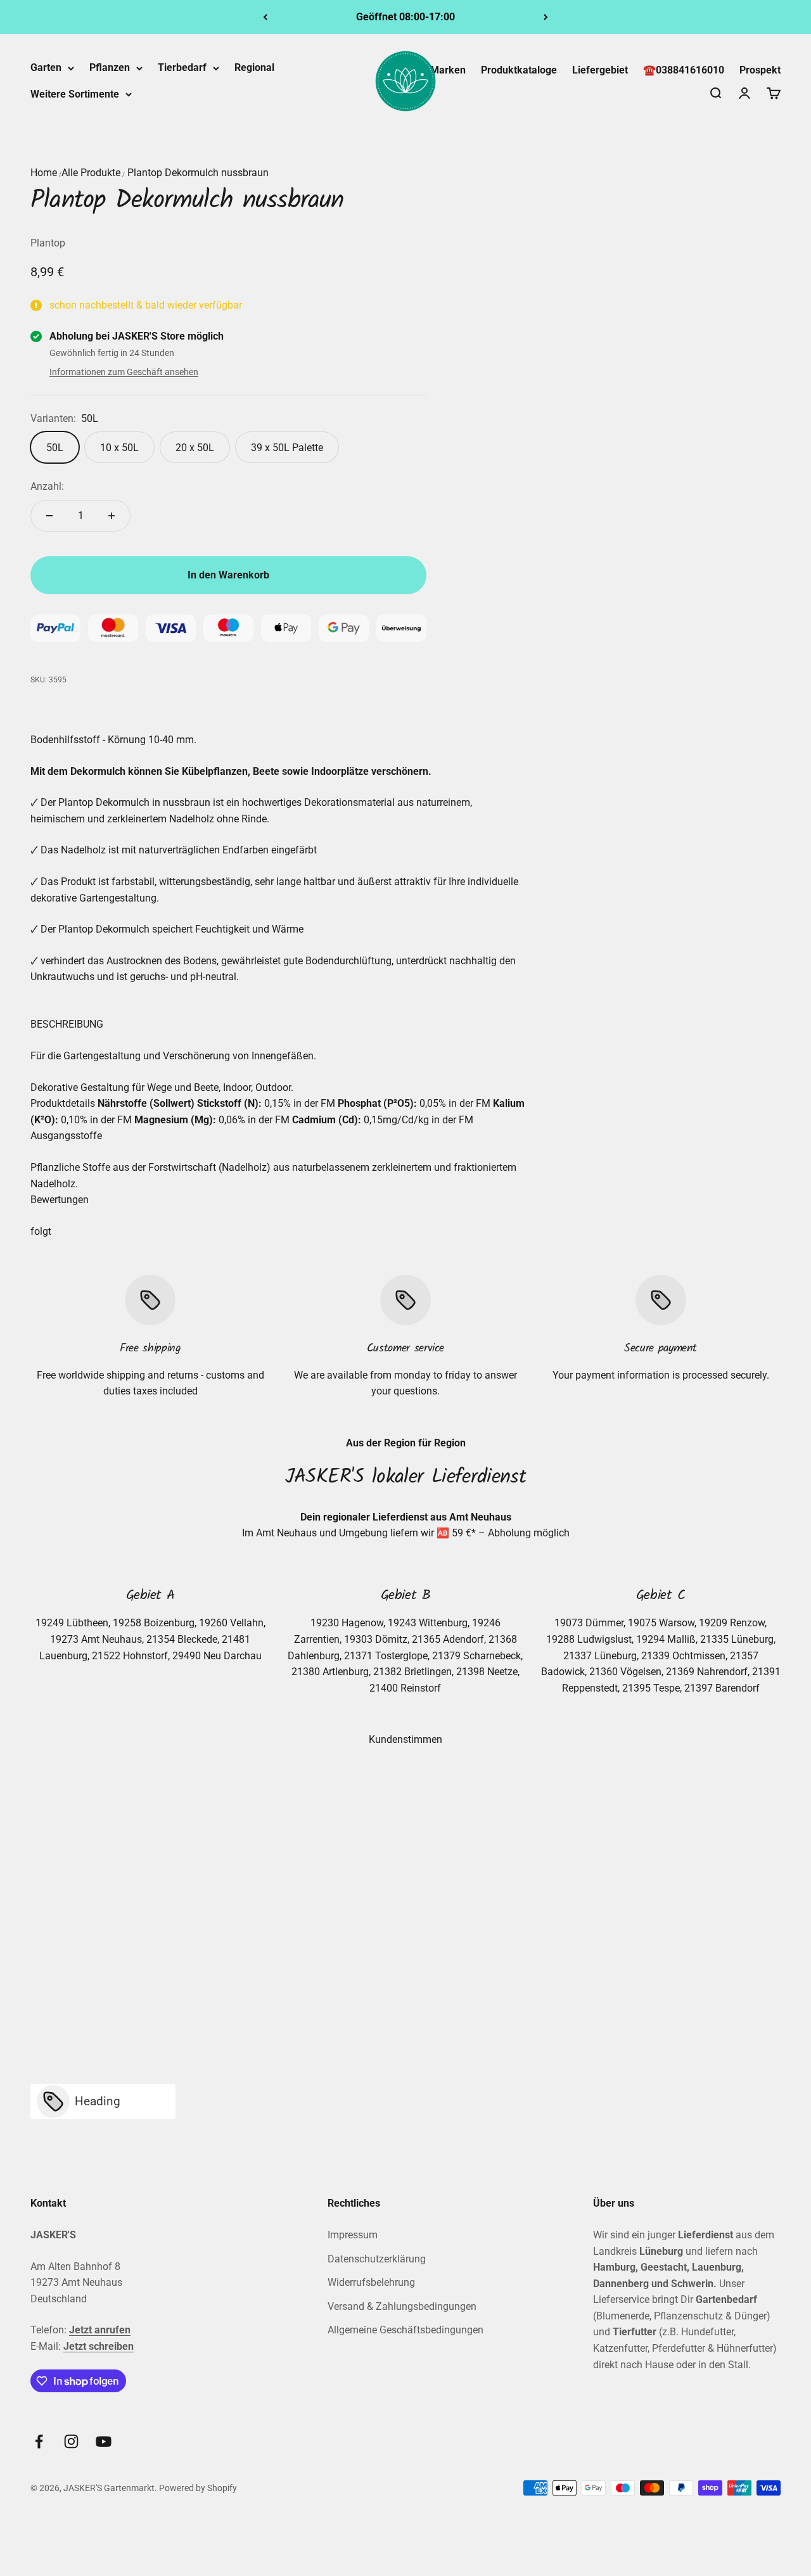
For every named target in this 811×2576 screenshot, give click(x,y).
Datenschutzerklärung (377, 2259)
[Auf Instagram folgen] (71, 2441)
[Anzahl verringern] (49, 516)
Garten (46, 67)
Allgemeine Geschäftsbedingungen (405, 2330)
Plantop (48, 243)
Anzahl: (47, 486)
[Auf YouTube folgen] (104, 2441)
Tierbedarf (182, 67)
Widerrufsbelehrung (371, 2282)
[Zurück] (265, 17)
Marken (448, 70)
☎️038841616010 (684, 70)
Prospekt (760, 70)
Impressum (353, 2235)
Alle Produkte (91, 173)
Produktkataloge (519, 70)
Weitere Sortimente (75, 94)
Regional (254, 67)
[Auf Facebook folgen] (39, 2441)
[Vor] (546, 17)
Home (44, 173)
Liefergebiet (600, 70)
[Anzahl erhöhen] (112, 516)
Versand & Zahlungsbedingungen (402, 2306)
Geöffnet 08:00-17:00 (405, 17)
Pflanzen (110, 67)
